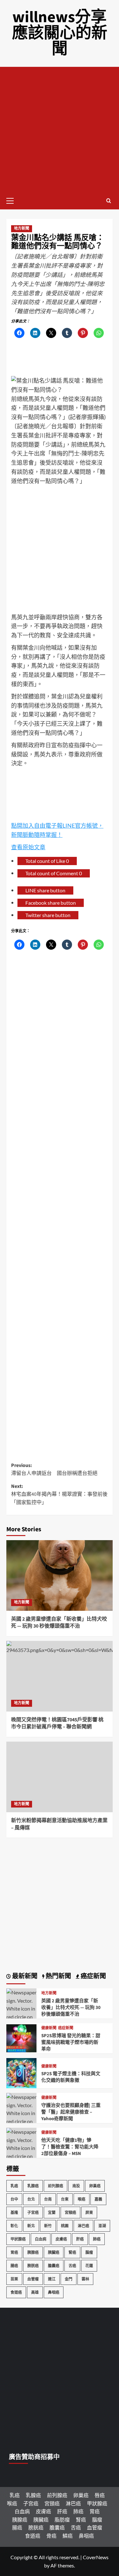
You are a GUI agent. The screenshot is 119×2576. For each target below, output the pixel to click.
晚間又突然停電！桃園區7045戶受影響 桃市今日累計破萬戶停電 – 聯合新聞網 (57, 1723)
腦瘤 (89, 2252)
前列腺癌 (56, 2186)
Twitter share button (48, 915)
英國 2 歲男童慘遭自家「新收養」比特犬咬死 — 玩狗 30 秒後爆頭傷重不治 (59, 1623)
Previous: (54, 1470)
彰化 (14, 2226)
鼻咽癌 (54, 2292)
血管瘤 (33, 2279)
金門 (69, 2279)
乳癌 (14, 2186)
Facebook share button (51, 903)
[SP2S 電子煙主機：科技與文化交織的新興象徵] (21, 2072)
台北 (31, 2199)
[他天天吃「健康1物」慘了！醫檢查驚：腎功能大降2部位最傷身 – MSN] (21, 2155)
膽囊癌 (54, 2266)
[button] (13, 200)
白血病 (41, 2239)
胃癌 (14, 2252)
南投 (76, 2186)
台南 (48, 2199)
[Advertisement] (60, 129)
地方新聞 (22, 229)
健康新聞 (49, 2028)
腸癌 (14, 2266)
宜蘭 (52, 2213)
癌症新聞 (66, 2028)
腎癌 (72, 2252)
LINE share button (45, 890)
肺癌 (97, 2239)
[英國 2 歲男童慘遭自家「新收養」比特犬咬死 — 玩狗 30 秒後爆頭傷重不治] (60, 1575)
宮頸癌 (70, 2213)
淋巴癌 (83, 2226)
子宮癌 (33, 2213)
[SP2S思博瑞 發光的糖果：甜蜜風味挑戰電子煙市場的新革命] (21, 2037)
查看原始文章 (28, 847)
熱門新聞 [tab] (58, 1976)
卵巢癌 (95, 2186)
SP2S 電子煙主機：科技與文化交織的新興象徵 (71, 2077)
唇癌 (100, 2495)
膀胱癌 (33, 2266)
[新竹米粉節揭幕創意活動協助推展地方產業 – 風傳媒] (60, 1777)
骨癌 (51, 2536)
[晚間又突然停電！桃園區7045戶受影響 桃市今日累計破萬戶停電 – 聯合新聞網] (60, 1676)
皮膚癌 (61, 2239)
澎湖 (102, 2226)
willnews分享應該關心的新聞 (60, 33)
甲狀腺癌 (18, 2239)
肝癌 (80, 2239)
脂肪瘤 (62, 2519)
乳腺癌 (33, 2186)
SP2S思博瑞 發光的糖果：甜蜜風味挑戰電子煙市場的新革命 (71, 2042)
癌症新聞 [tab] (93, 1976)
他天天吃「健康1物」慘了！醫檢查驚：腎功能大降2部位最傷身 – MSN (70, 2147)
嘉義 (98, 2199)
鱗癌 (68, 2536)
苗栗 (14, 2279)
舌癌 (72, 2266)
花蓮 (89, 2266)
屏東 (89, 2213)
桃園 (65, 2226)
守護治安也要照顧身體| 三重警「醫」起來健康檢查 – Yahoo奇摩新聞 (71, 2112)
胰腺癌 (33, 2252)
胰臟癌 (54, 2252)
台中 (14, 2199)
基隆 (14, 2213)
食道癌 (16, 2292)
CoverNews (96, 2557)
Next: (59, 1494)
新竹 (48, 2226)
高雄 (35, 2292)
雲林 (85, 2279)
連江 (52, 2279)
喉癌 (82, 2199)
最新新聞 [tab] (24, 1976)
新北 (31, 2226)
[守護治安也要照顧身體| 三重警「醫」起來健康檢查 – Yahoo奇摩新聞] (21, 2121)
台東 (65, 2199)
